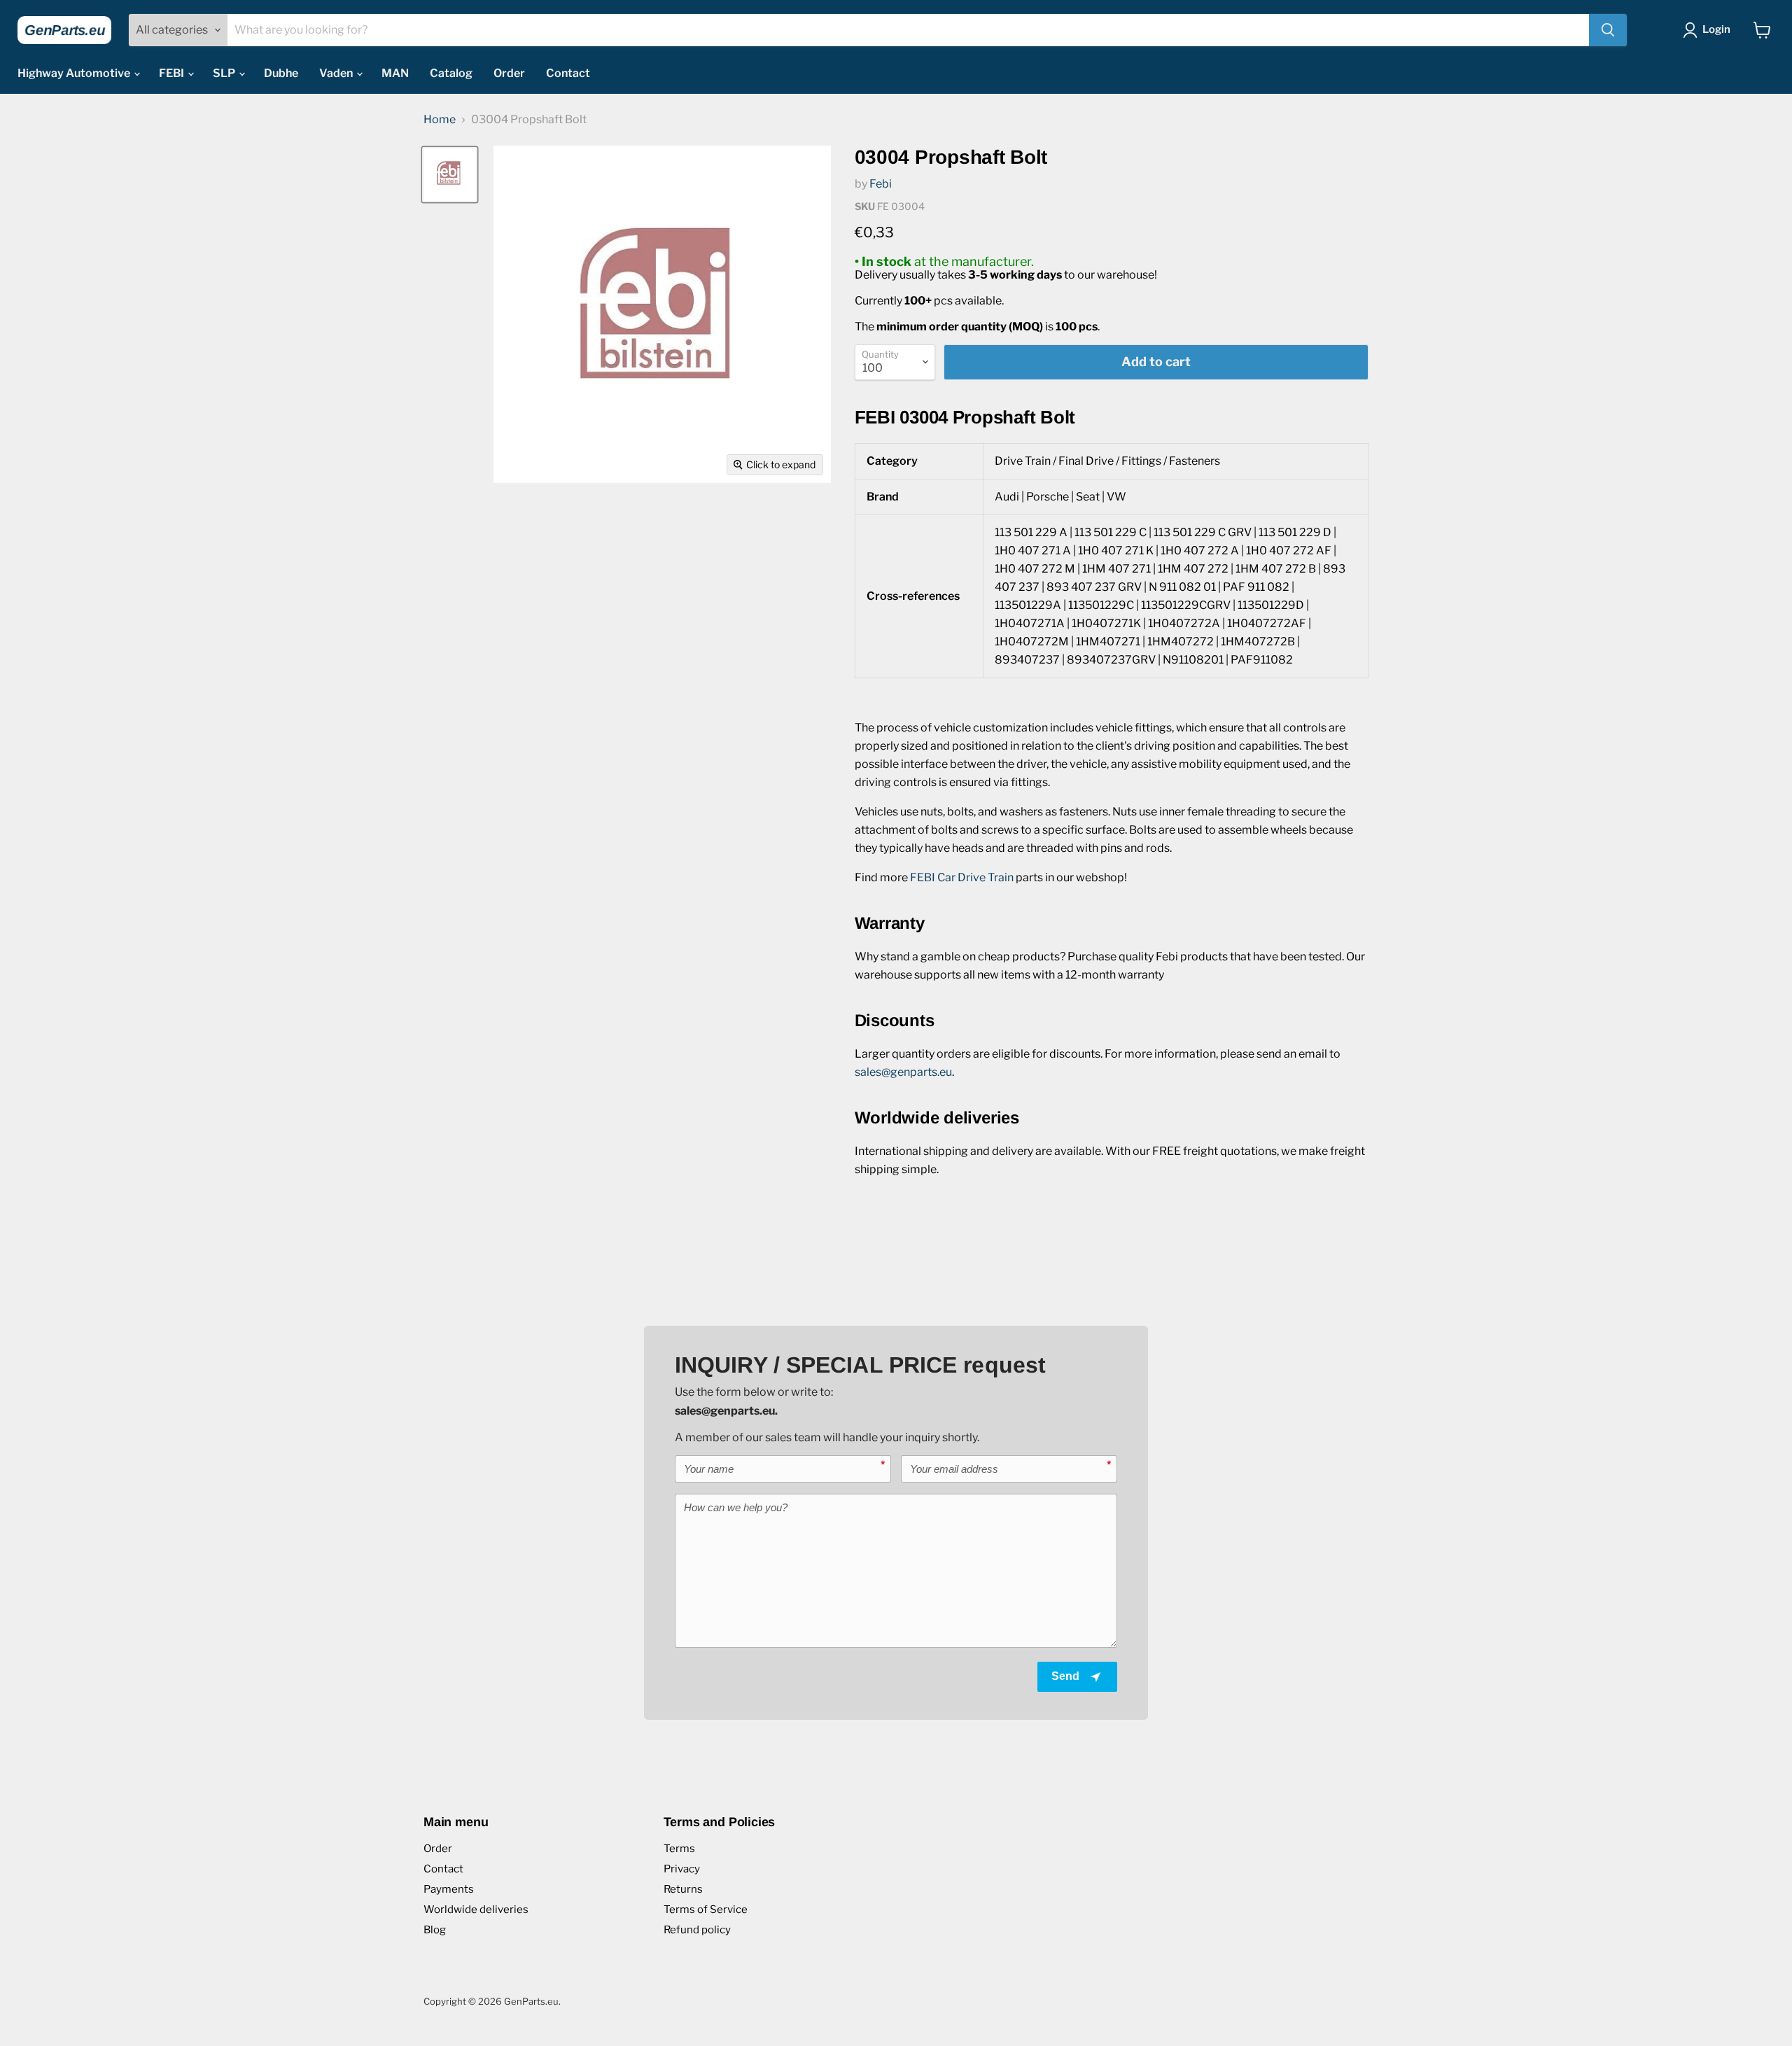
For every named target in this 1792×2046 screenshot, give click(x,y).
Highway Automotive (75, 73)
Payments (449, 1889)
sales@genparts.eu (903, 1072)
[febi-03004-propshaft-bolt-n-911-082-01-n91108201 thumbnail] (450, 175)
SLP (225, 73)
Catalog (451, 73)
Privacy (682, 1869)
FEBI (173, 73)
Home (440, 120)
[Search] (1608, 30)
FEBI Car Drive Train (962, 877)
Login (1716, 29)
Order (509, 73)
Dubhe (281, 73)
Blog (435, 1930)
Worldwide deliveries (476, 1910)
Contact (568, 73)
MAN (395, 73)
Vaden (337, 73)
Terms (679, 1849)
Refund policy (697, 1930)
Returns (683, 1889)
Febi (881, 184)
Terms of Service (706, 1910)
